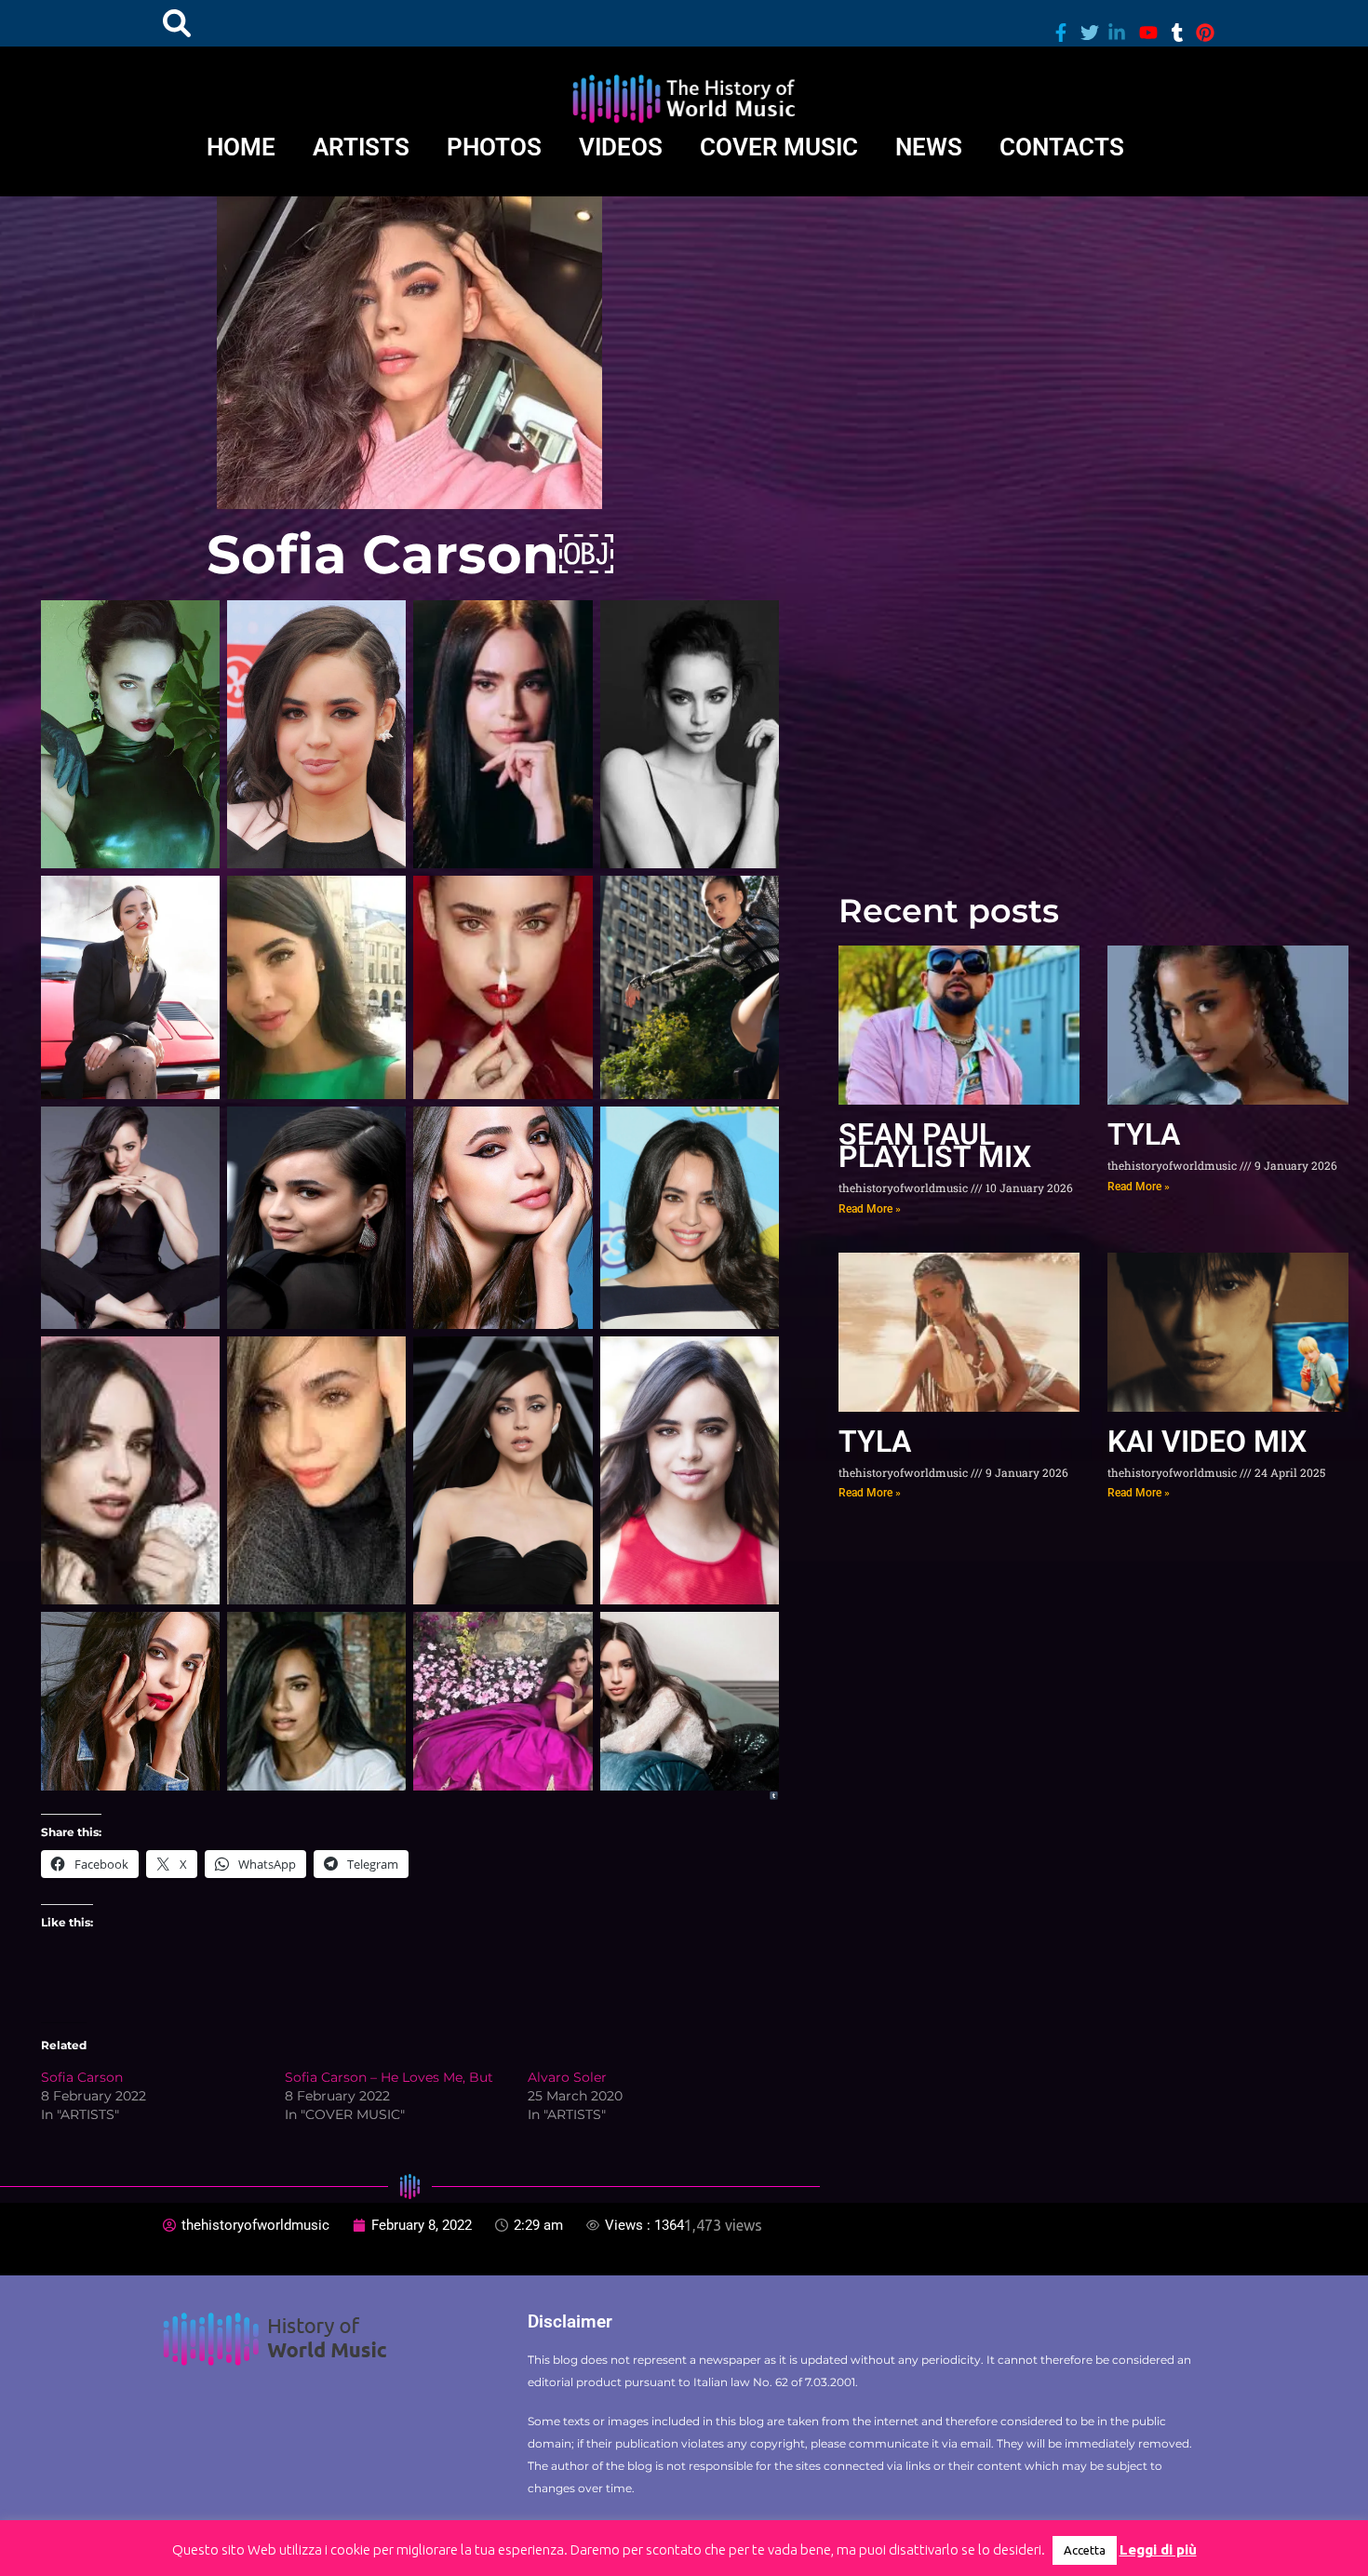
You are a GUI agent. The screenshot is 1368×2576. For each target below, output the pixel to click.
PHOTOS (494, 147)
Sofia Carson (82, 2077)
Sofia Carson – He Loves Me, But (389, 2077)
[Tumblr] (774, 1796)
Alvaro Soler (567, 2077)
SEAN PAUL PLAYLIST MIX (935, 1146)
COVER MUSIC (779, 147)
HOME (241, 147)
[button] (177, 23)
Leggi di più (1158, 2549)
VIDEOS (621, 147)
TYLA (1144, 1134)
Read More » (870, 1209)
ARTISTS (361, 147)
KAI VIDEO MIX (1207, 1442)
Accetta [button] (1085, 2550)
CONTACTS (1062, 147)
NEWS (929, 147)
